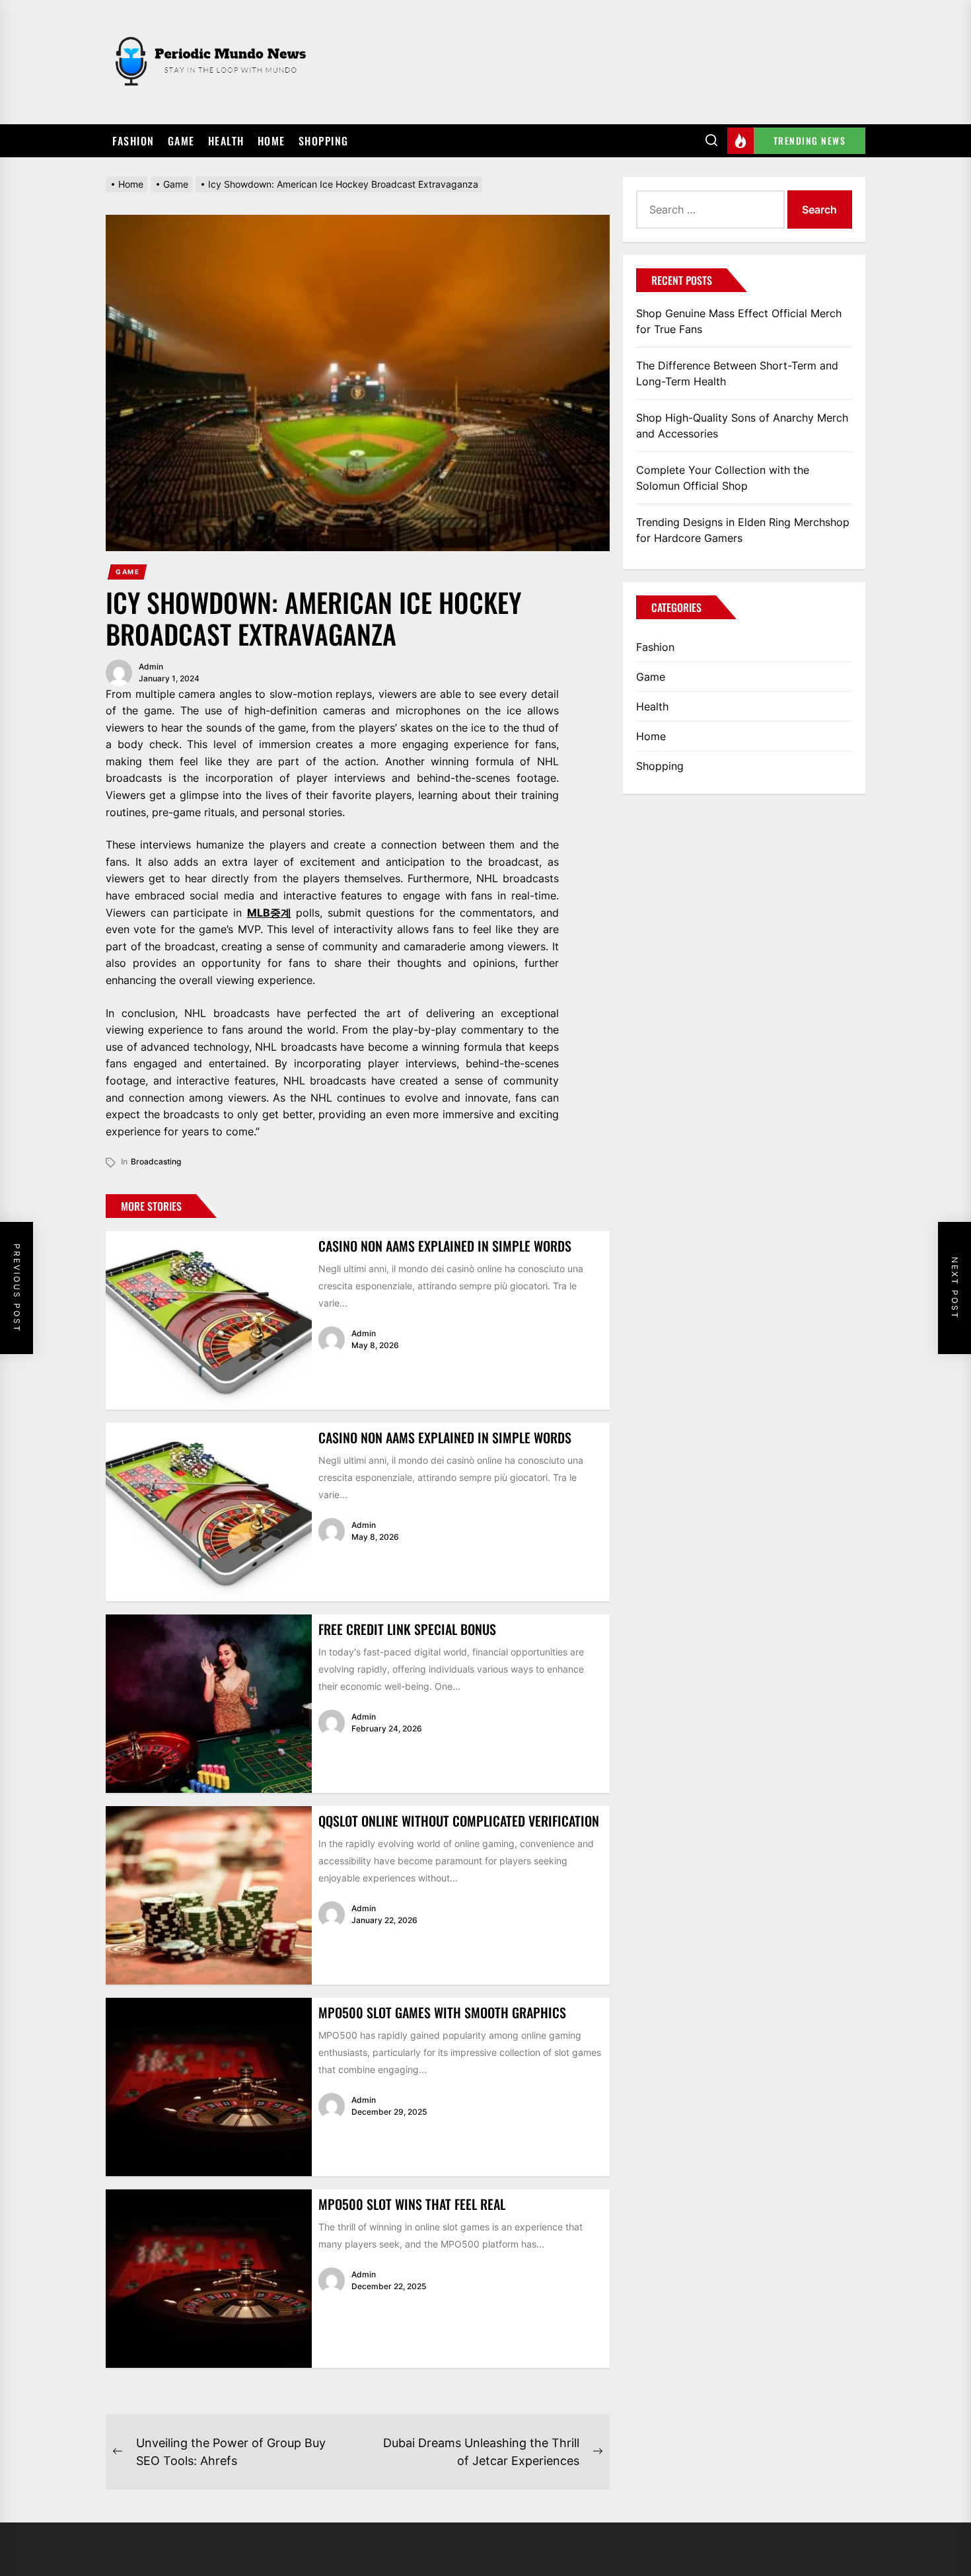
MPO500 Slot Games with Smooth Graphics (442, 2012)
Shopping (324, 141)
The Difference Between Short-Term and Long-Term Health (737, 373)
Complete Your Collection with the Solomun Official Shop (723, 478)
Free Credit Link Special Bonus (407, 1629)
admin (151, 666)
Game (181, 141)
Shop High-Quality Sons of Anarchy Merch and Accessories (742, 426)
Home (271, 141)
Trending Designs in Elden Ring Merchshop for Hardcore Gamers (743, 530)
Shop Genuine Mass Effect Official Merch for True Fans (739, 321)
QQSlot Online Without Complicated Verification (459, 1821)
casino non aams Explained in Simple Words (445, 1246)
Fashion (133, 141)
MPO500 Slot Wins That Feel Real (412, 2204)
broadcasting (156, 1161)
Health (226, 141)
